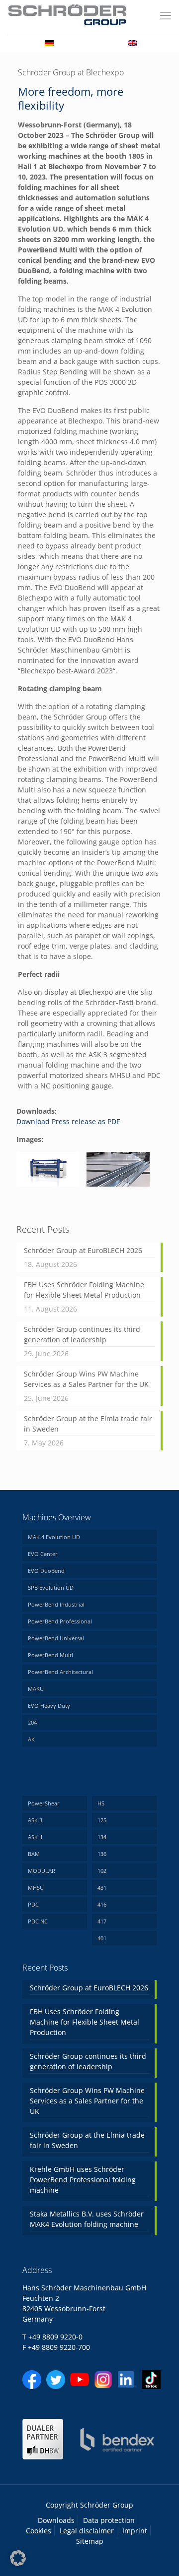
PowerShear (44, 1803)
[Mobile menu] (166, 15)
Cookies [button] (39, 2531)
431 (102, 1887)
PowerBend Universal (56, 1638)
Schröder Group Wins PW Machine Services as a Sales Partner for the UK (86, 1379)
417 (102, 1921)
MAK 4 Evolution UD (54, 1537)
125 (102, 1820)
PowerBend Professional (60, 1621)
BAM (34, 1854)
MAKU (36, 1689)
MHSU (36, 1887)
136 (102, 1854)
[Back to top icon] (159, 2556)
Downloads (56, 2520)
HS (101, 1803)
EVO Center (43, 1554)
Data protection (109, 2520)
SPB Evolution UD (51, 1588)
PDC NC (38, 1921)
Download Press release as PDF (68, 1121)
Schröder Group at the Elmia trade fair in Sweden (88, 1424)
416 (102, 1904)
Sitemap (90, 2541)
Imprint (135, 2531)
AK (31, 1739)
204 (32, 1722)
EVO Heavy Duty (49, 1706)
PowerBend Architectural (60, 1672)
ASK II (35, 1837)
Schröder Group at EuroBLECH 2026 (83, 1250)
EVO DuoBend (46, 1571)
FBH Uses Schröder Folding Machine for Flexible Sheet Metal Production (84, 1290)
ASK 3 (35, 1820)
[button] (18, 2558)
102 (102, 1871)
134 (102, 1837)
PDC (33, 1904)
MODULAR (42, 1871)
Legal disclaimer (87, 2531)
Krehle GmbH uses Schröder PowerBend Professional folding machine (83, 2180)
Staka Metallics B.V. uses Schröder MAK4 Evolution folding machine (87, 2219)
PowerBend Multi (50, 1655)
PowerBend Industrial (56, 1604)
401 (102, 1938)
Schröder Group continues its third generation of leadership (82, 1334)
